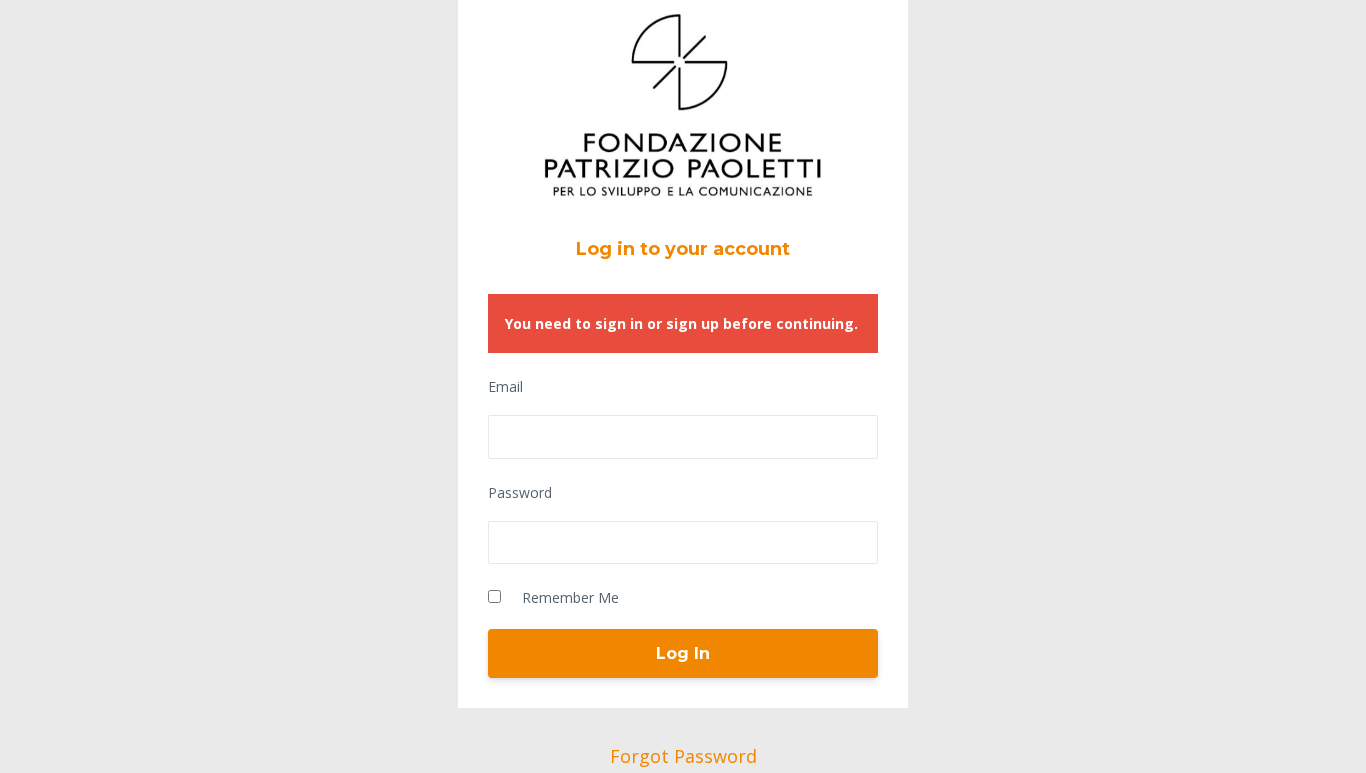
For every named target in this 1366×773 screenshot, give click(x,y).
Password (520, 492)
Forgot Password (683, 756)
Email (505, 386)
